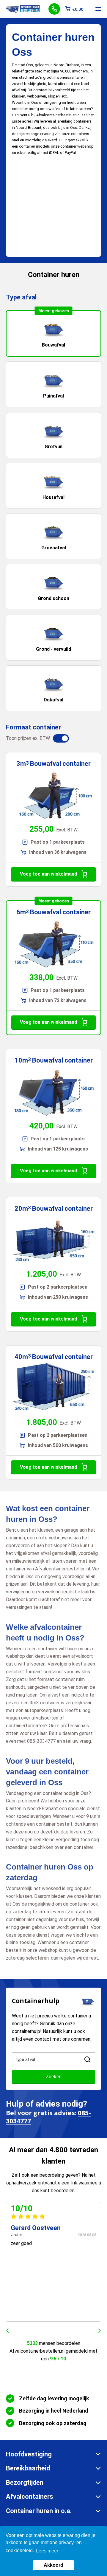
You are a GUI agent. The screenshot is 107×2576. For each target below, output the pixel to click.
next (100, 2331)
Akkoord (53, 2565)
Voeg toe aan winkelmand (48, 874)
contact (43, 2039)
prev (7, 2331)
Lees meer (47, 2551)
